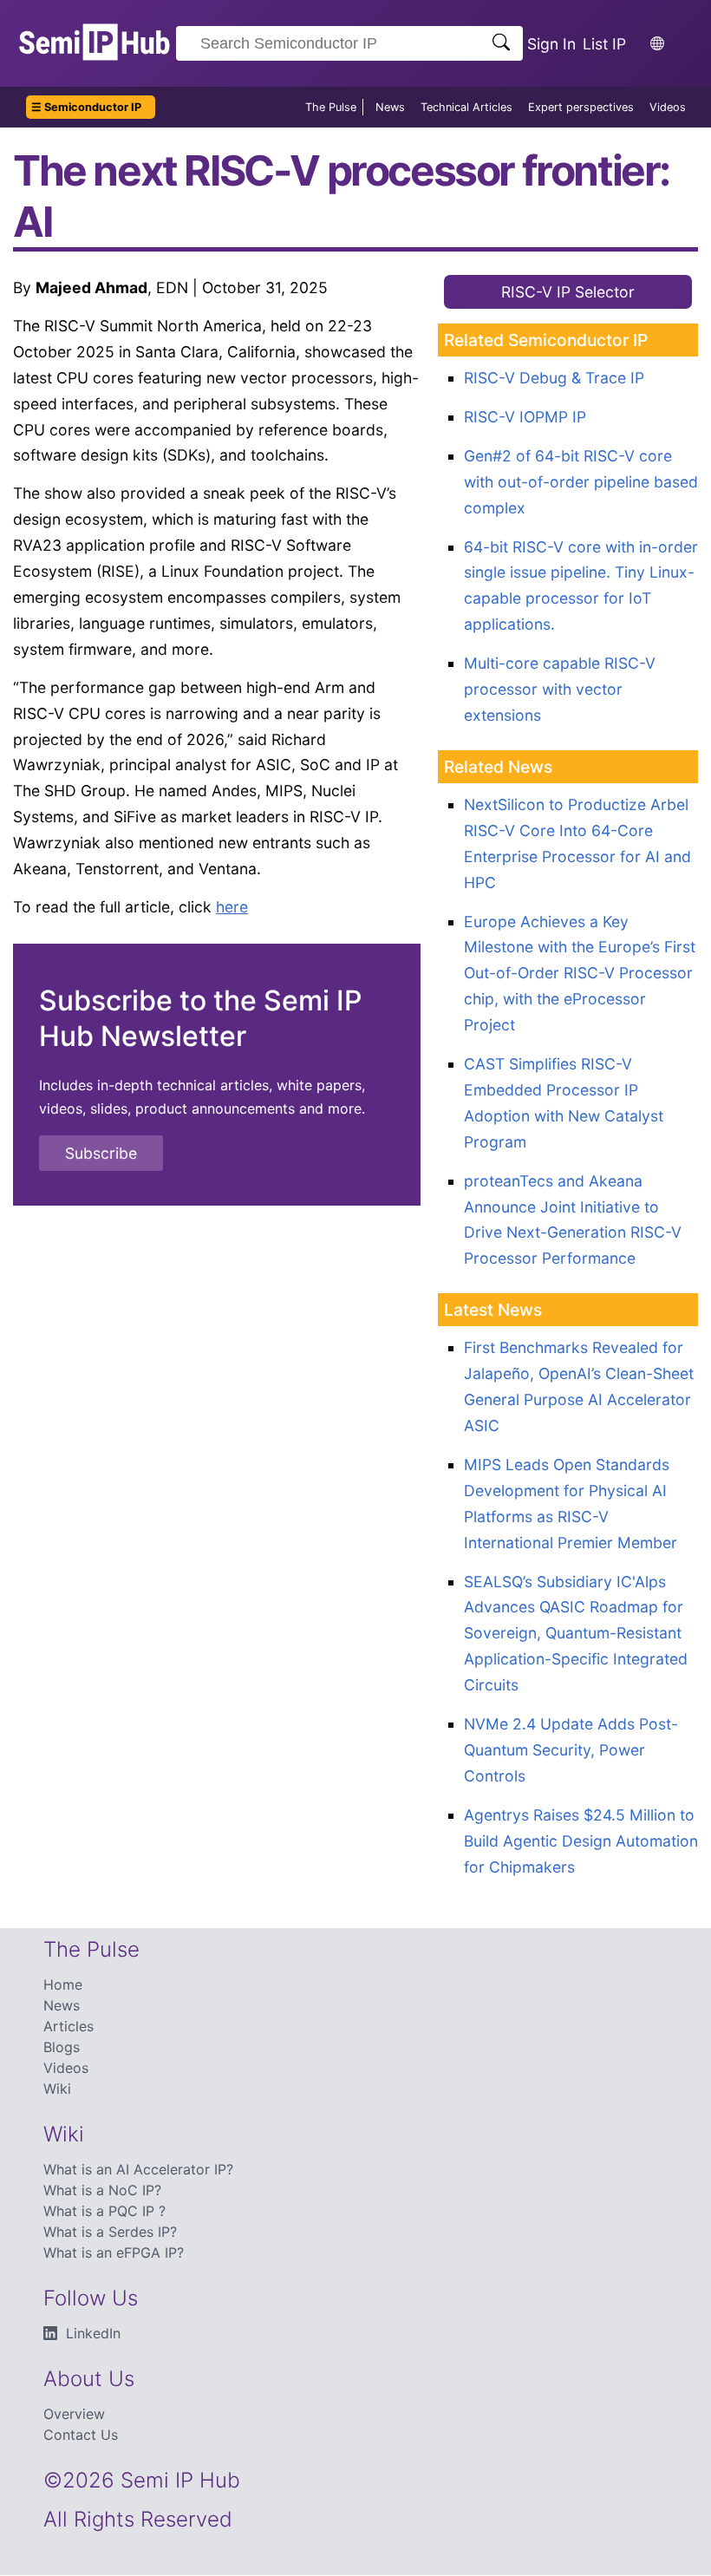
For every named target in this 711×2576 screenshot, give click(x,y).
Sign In (551, 44)
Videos (668, 107)
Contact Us (81, 2435)
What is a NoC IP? (102, 2190)
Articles (68, 2026)
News (390, 107)
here (232, 907)
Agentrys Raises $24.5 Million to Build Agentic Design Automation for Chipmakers (581, 1841)
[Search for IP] (501, 44)
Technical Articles (466, 107)
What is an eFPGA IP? (114, 2252)
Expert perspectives (581, 107)
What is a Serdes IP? (110, 2232)
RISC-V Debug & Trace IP (554, 378)
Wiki (57, 2089)
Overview (74, 2414)
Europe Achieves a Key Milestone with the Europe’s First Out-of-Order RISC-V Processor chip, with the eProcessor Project (580, 974)
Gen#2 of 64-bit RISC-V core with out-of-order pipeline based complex (581, 482)
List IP (604, 44)
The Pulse (331, 107)
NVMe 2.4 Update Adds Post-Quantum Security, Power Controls (571, 1750)
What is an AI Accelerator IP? (138, 2169)
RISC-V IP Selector (568, 292)
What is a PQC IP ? (104, 2211)
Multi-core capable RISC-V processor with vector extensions (560, 689)
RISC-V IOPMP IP (525, 417)
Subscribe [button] (101, 1153)
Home (63, 1984)
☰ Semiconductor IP (86, 107)
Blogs (62, 2047)
